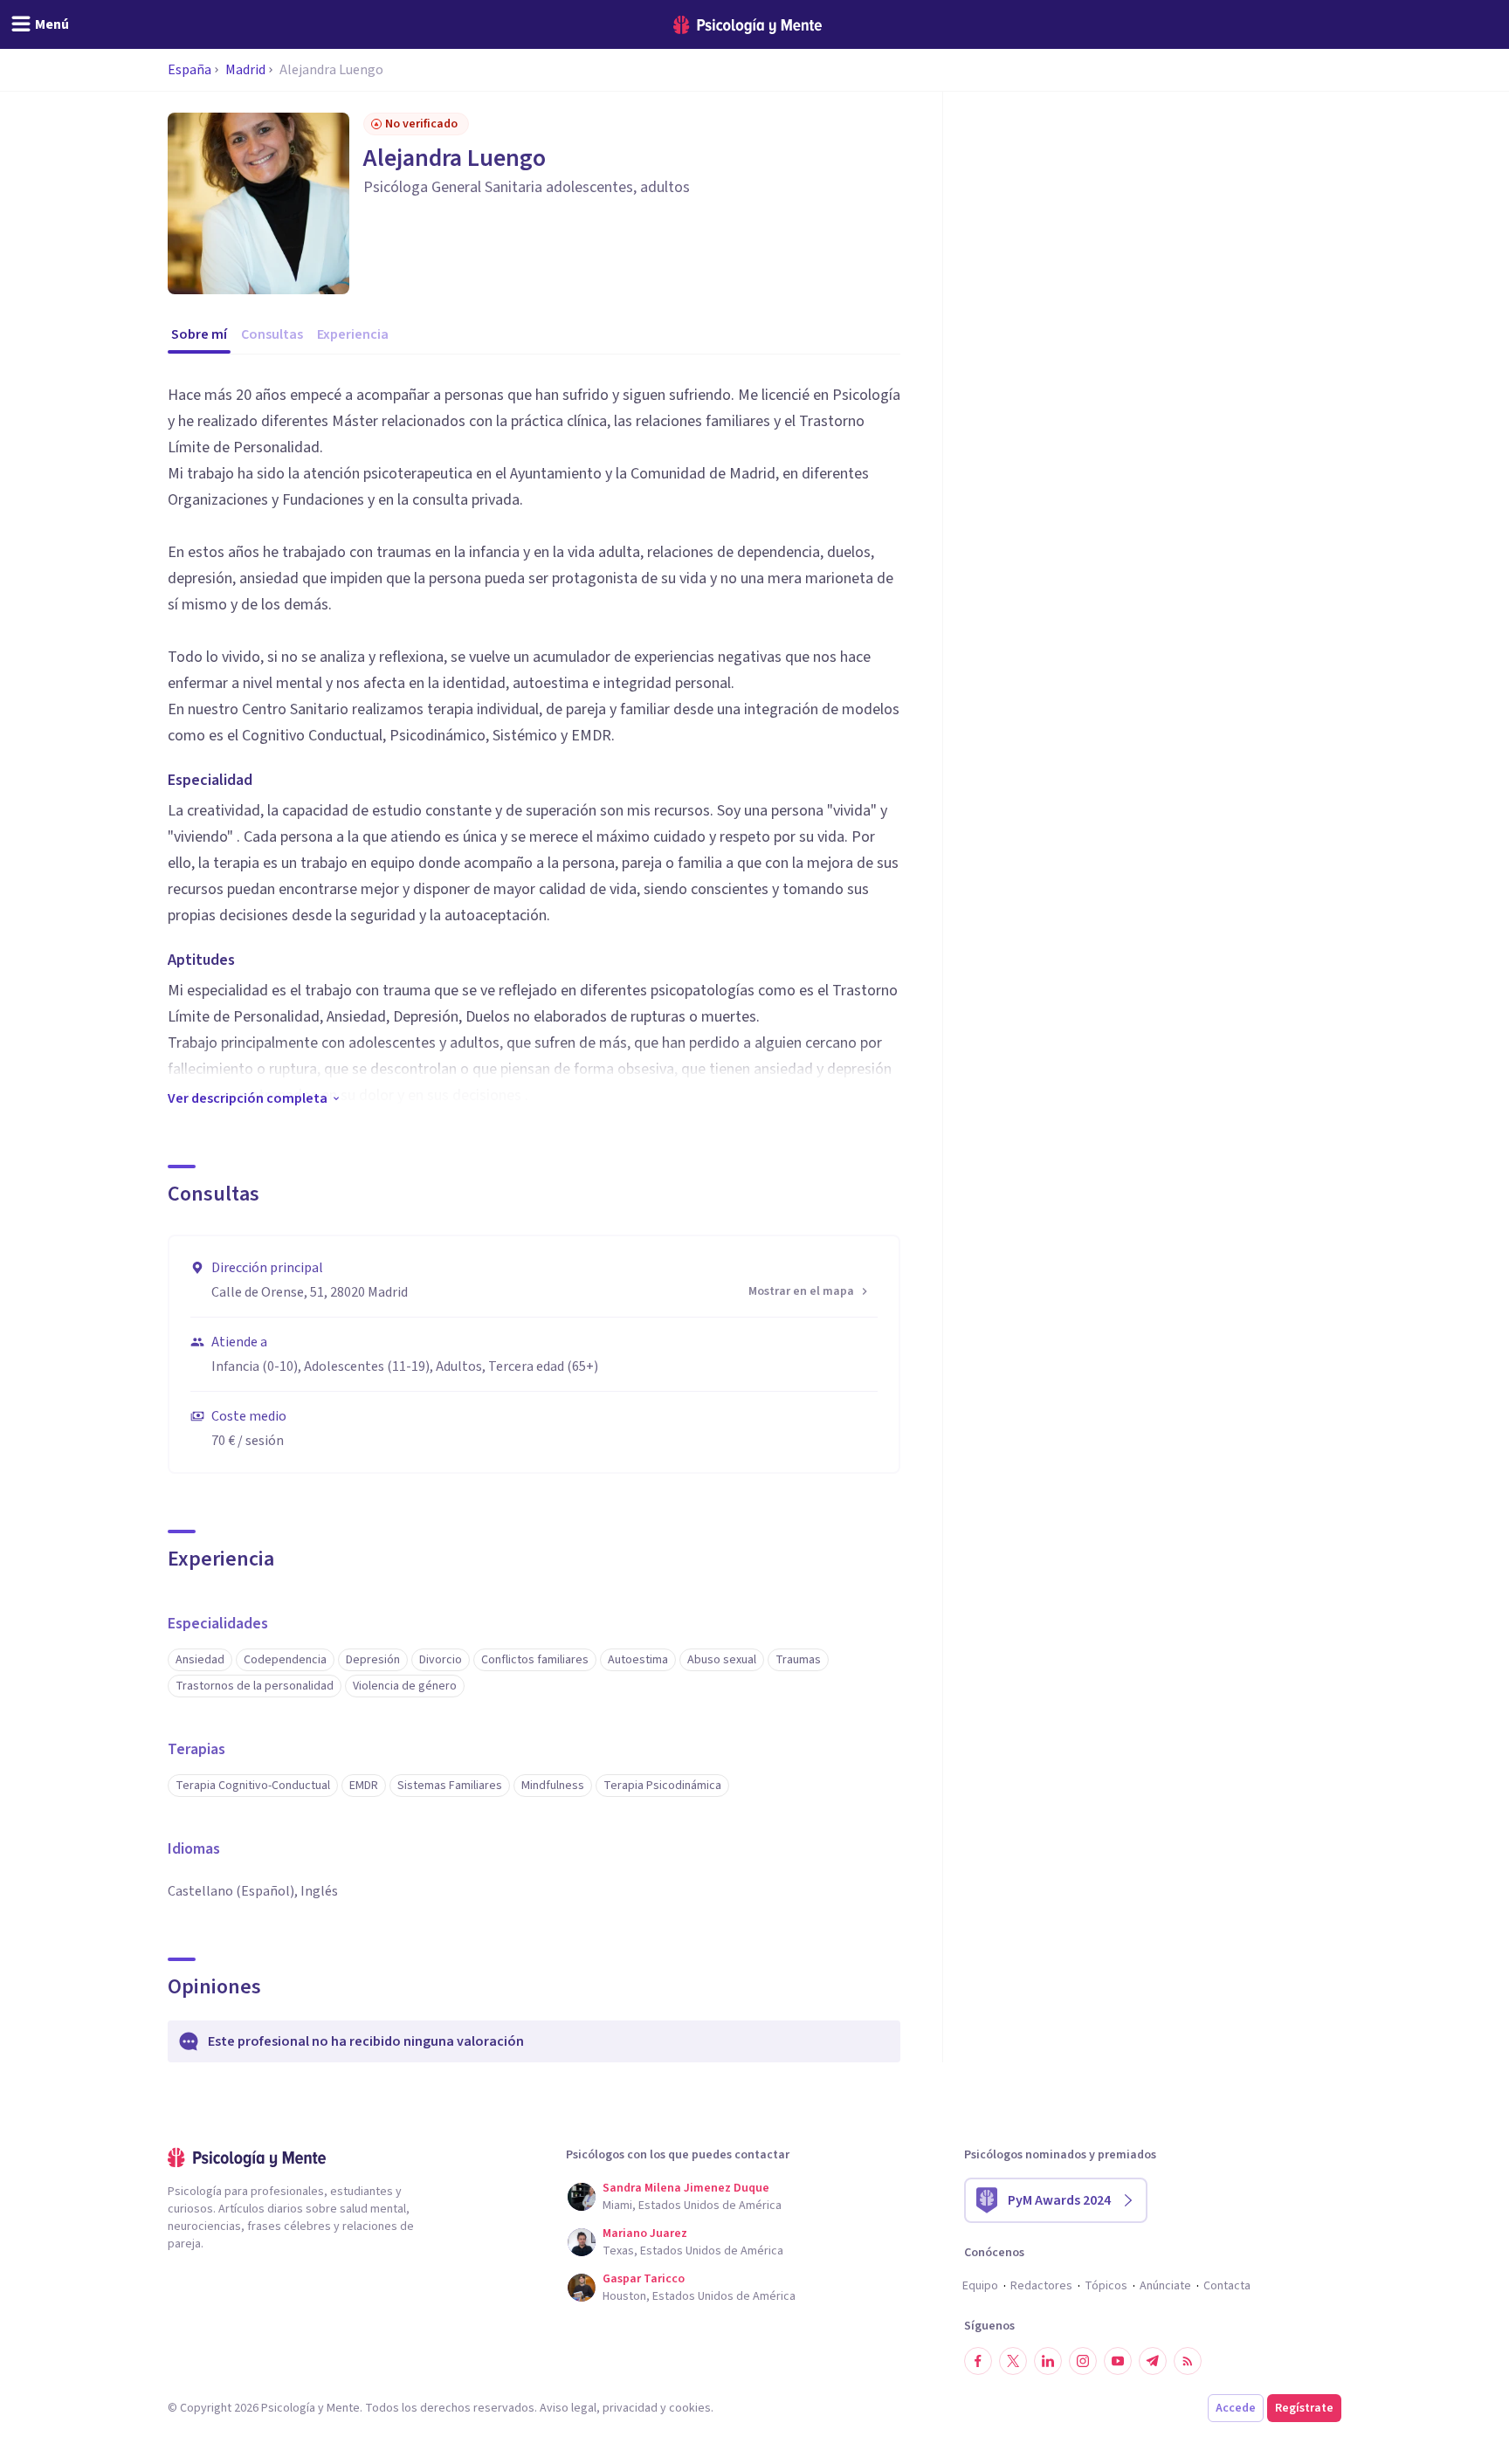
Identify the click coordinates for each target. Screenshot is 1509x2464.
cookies (690, 2408)
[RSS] (1188, 2361)
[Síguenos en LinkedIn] (1048, 2361)
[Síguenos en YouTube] (1118, 2361)
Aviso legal (568, 2408)
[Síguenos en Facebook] (978, 2361)
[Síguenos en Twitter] (1013, 2361)
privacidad (630, 2408)
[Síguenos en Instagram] (1083, 2361)
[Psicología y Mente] (748, 25)
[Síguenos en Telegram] (1153, 2361)
